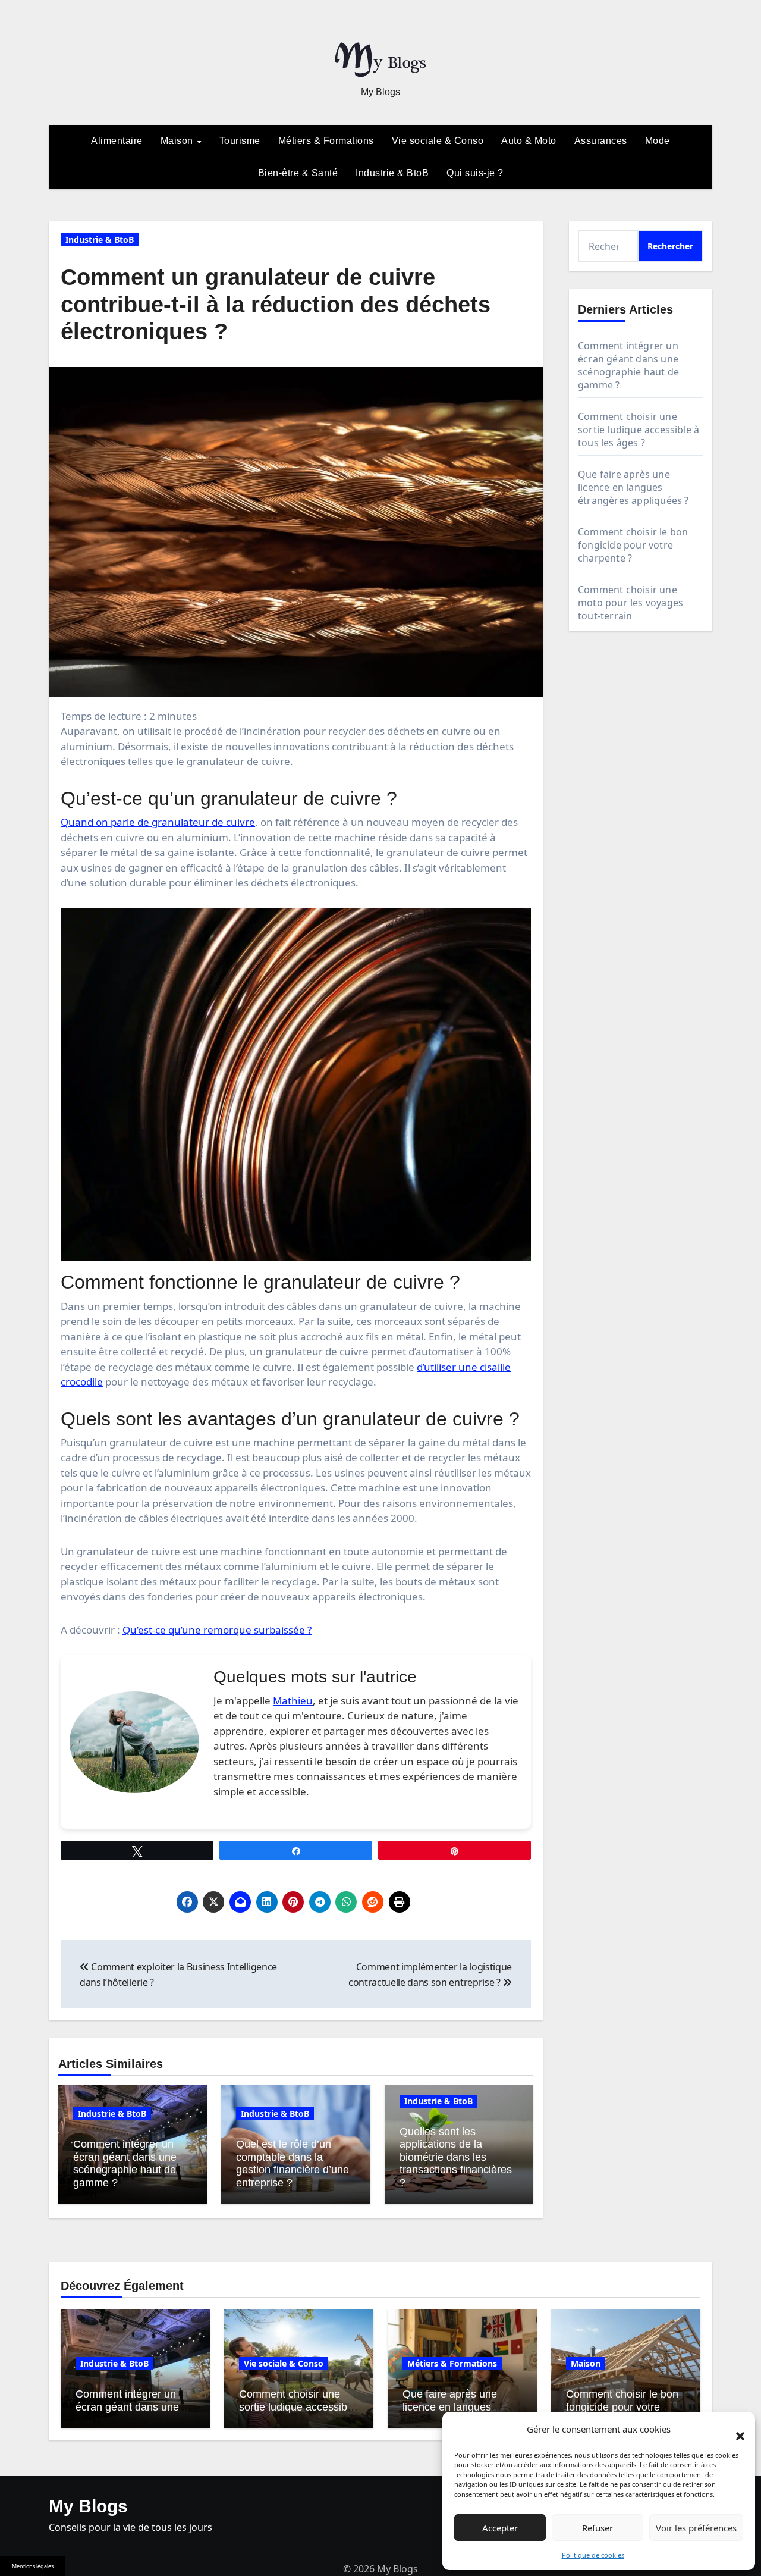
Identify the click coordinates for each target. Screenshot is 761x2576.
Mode (658, 141)
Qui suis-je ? (475, 173)
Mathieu (293, 1701)
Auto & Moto (529, 141)
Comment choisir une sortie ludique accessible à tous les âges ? (639, 430)
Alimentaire (117, 141)
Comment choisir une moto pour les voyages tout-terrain (631, 603)
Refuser (598, 2528)
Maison (178, 141)
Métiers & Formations (326, 141)
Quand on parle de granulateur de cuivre (158, 822)
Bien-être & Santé (298, 173)
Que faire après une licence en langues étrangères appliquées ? (633, 487)
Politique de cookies (593, 2555)
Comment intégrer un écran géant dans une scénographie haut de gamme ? (125, 2163)
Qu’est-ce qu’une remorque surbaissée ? (217, 1630)
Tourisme (240, 141)
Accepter (500, 2528)
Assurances (601, 141)
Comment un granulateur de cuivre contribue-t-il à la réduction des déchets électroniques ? (276, 304)
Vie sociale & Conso (438, 141)
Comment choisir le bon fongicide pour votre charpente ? (633, 545)
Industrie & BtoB (392, 173)
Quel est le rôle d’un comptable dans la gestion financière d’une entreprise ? (293, 2163)
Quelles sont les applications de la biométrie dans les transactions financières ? (456, 2157)
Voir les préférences (696, 2528)
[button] (734, 2430)
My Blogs (380, 92)
